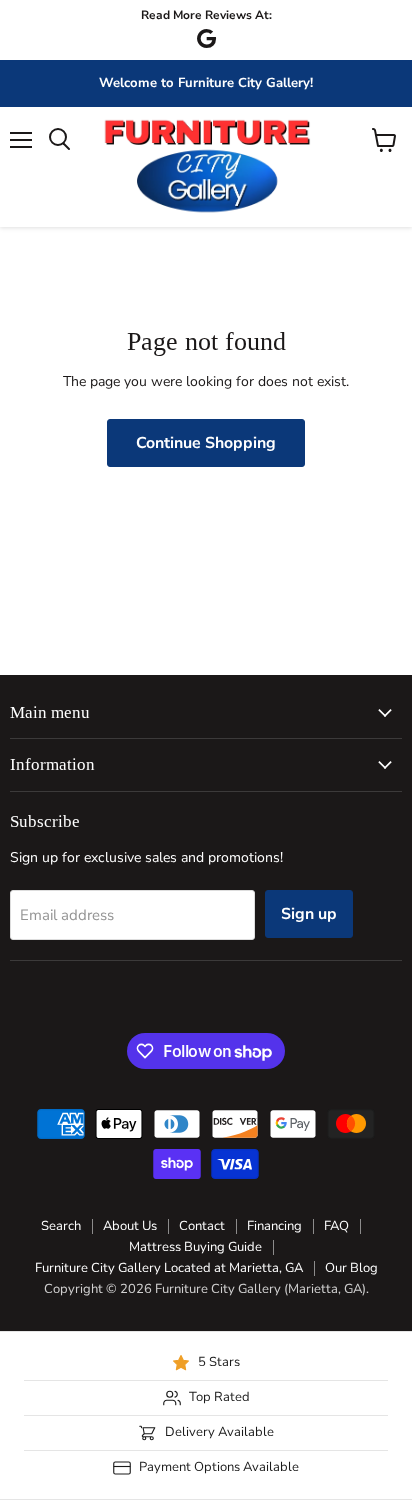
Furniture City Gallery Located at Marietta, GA (169, 1268)
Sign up (309, 914)
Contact (202, 1226)
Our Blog (351, 1268)
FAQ (336, 1226)
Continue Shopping (206, 443)
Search (61, 1226)
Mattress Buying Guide (195, 1247)
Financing (274, 1226)
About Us (130, 1226)
